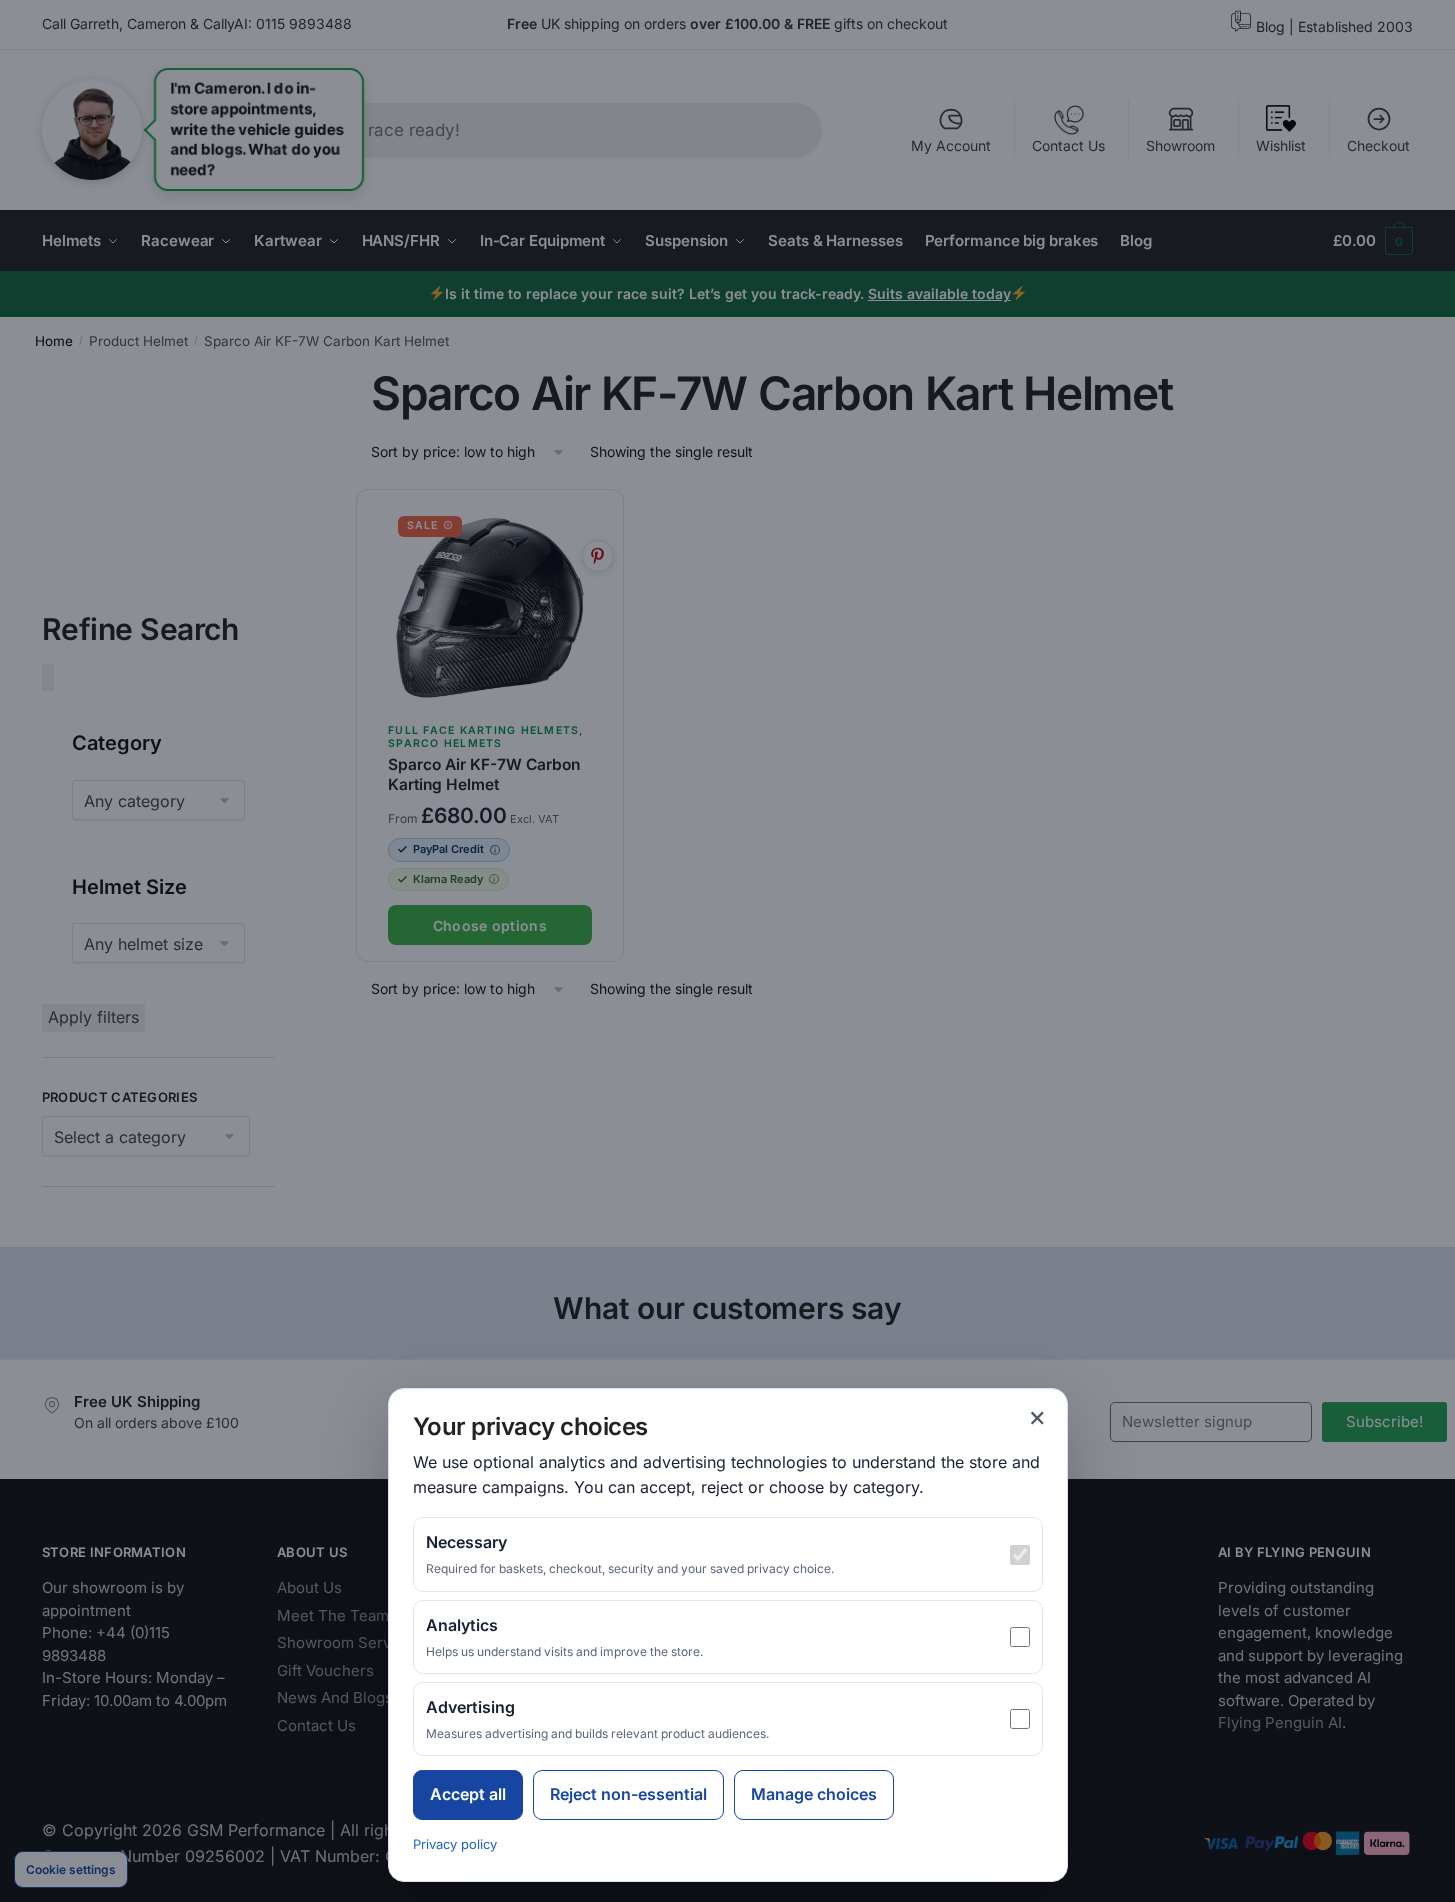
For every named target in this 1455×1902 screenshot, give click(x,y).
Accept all (468, 1794)
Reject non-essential (628, 1794)
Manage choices (814, 1794)
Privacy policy (455, 1844)
